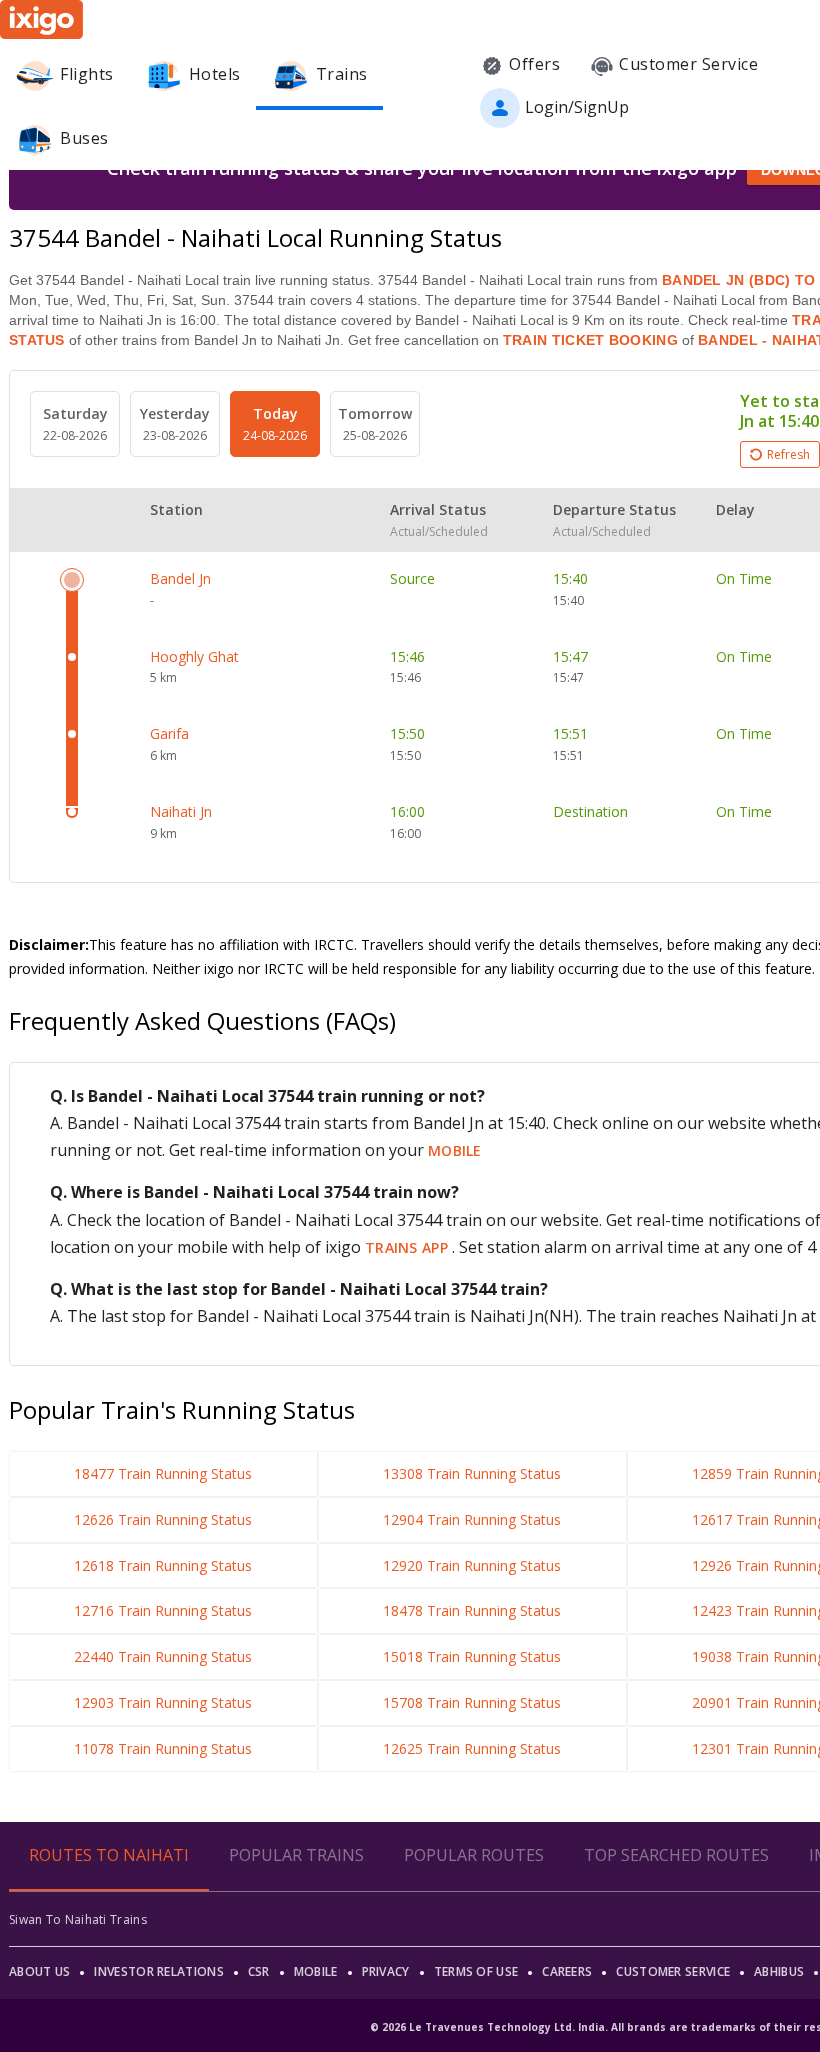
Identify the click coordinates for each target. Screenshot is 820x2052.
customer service (673, 1971)
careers (567, 1971)
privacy (386, 1971)
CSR (259, 1971)
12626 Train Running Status (163, 1519)
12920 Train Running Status (472, 1565)
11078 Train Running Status (163, 1748)
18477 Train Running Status (163, 1473)
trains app (408, 1247)
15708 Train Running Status (472, 1702)
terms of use (476, 1971)
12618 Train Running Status (163, 1565)
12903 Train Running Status (163, 1702)
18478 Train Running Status (472, 1610)
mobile (455, 1150)
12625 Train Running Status (472, 1748)
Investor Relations (158, 1971)
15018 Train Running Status (472, 1656)
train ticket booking (590, 340)
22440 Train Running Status (163, 1656)
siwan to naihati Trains (78, 1919)
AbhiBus (779, 1971)
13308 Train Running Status (472, 1473)
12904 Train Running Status (472, 1519)
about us (39, 1971)
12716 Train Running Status (163, 1610)
